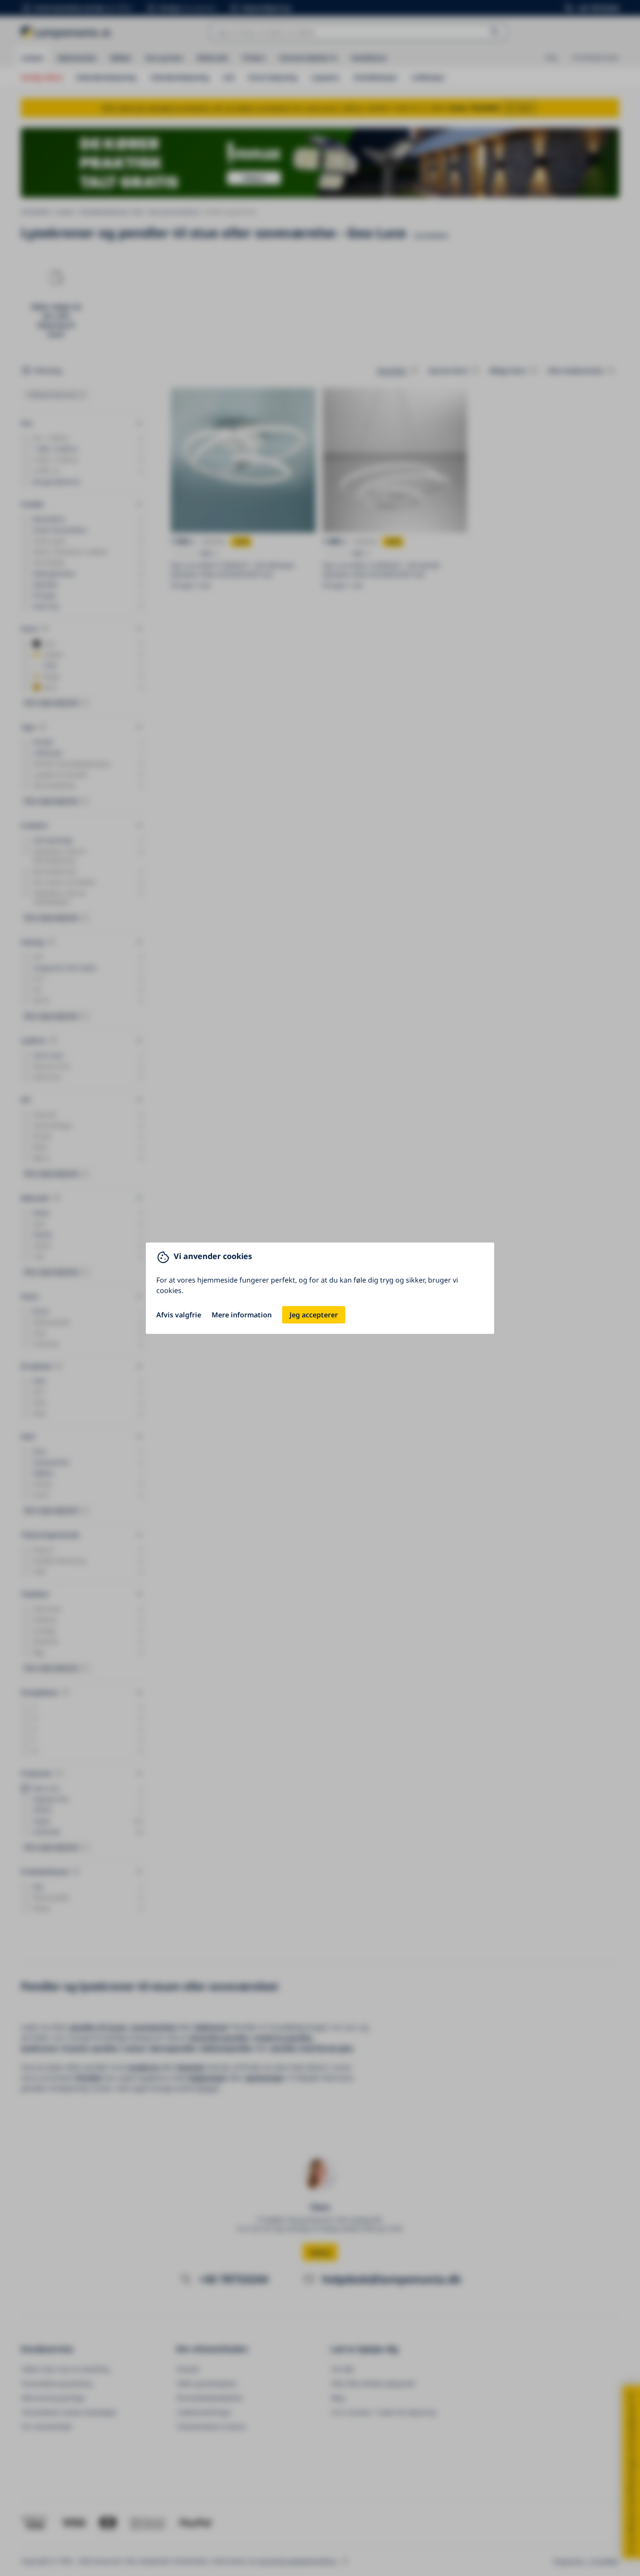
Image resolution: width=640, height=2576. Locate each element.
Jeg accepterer (314, 1315)
